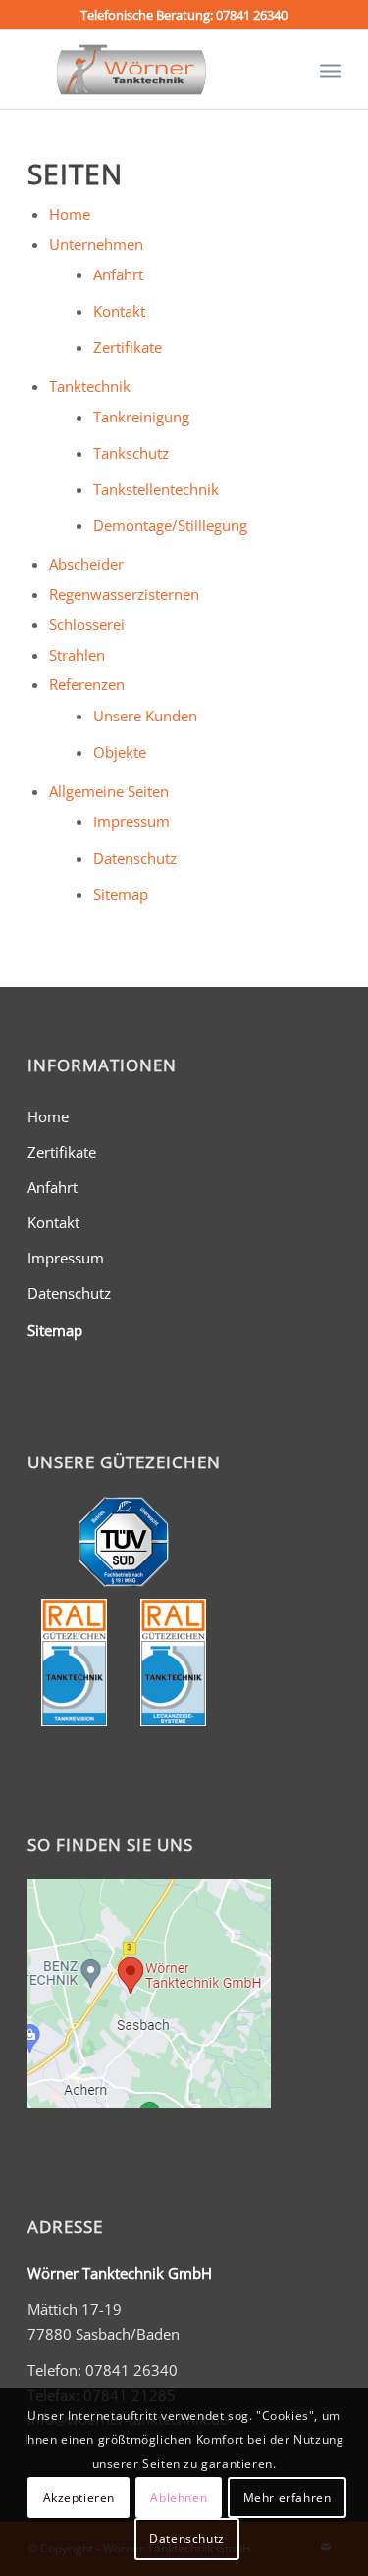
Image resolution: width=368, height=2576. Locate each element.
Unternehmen (96, 244)
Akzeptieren (79, 2497)
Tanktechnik (90, 386)
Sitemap (121, 894)
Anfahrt (118, 274)
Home (70, 214)
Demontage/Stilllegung (170, 525)
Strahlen (77, 655)
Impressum (131, 821)
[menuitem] (330, 70)
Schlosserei (87, 624)
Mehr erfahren (288, 2497)
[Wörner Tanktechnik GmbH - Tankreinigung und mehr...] (153, 70)
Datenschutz (135, 858)
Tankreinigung (141, 417)
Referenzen (87, 684)
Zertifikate (128, 347)
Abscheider (86, 564)
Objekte (120, 752)
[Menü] (330, 70)
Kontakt (119, 311)
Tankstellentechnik (156, 489)
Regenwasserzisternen (124, 594)
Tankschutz (131, 453)
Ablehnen (179, 2497)
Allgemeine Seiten (109, 791)
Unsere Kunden (145, 716)
